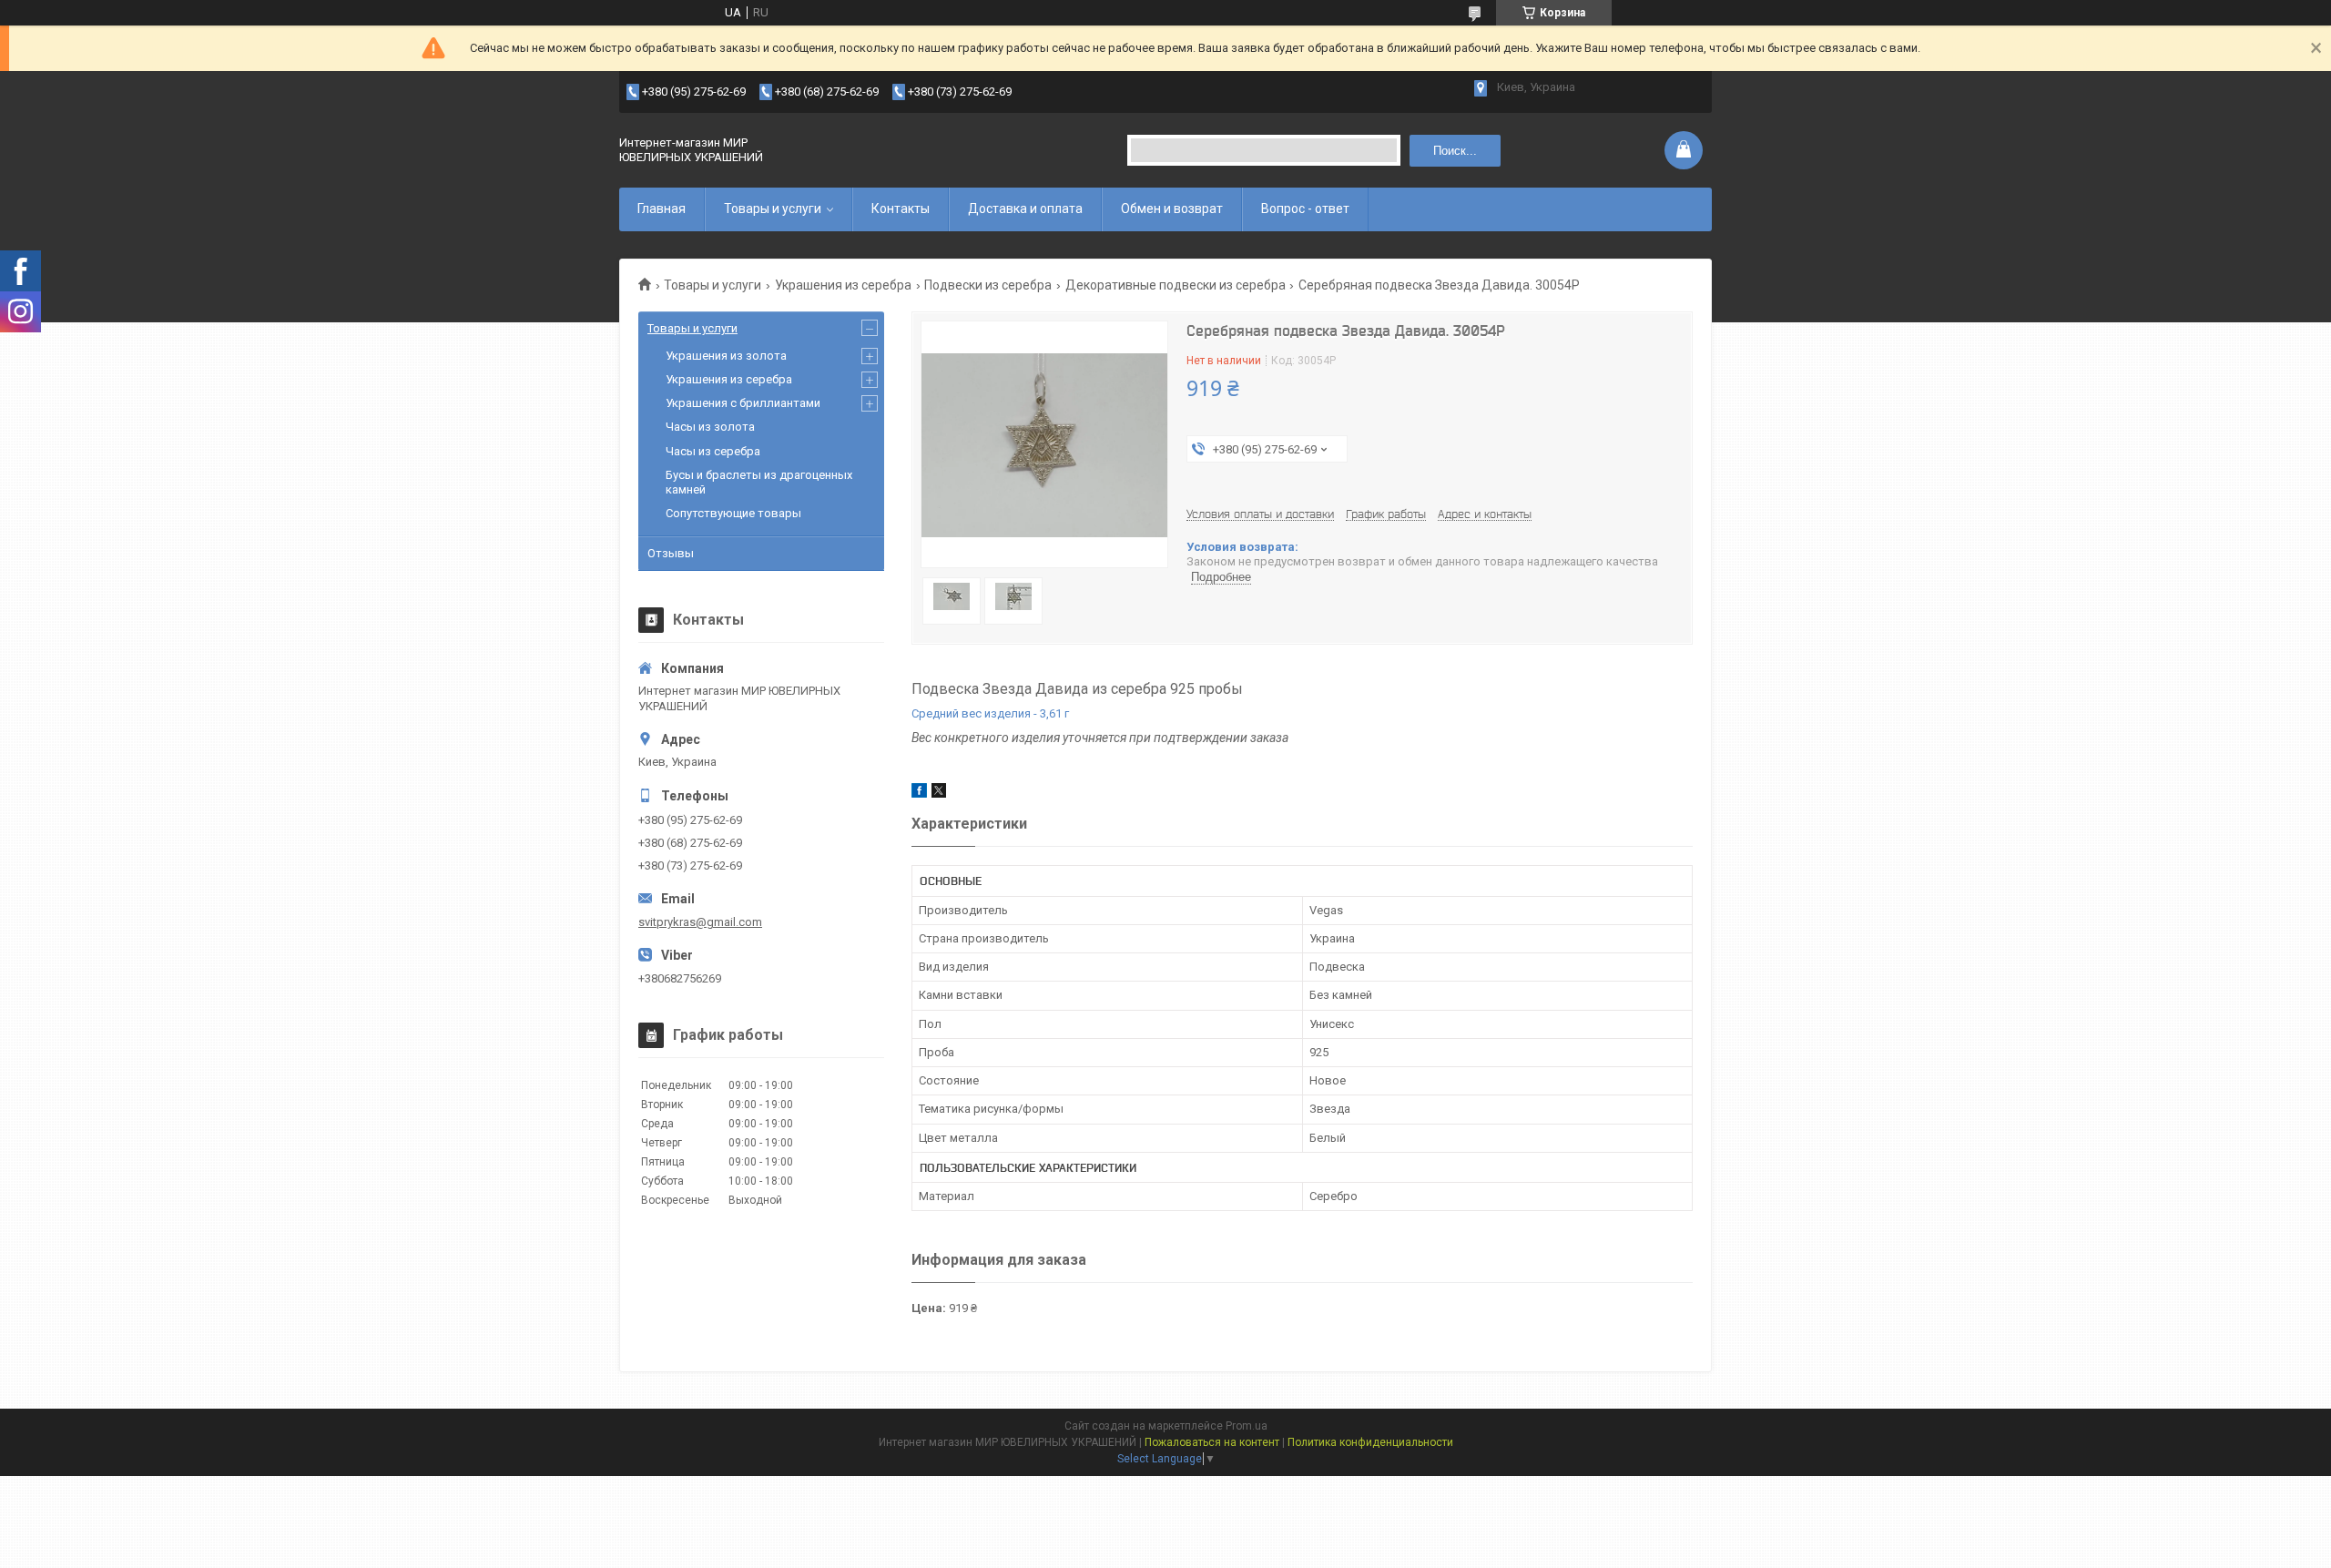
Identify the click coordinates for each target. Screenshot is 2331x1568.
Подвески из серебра (988, 285)
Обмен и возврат (1172, 209)
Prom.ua (1247, 1426)
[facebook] (919, 794)
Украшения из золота (726, 356)
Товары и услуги (773, 209)
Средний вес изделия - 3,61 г (990, 713)
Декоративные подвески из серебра (1176, 285)
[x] (939, 794)
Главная (662, 209)
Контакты (901, 209)
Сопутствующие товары (733, 513)
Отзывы (671, 553)
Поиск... (1455, 151)
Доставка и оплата (1025, 209)
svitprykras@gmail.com (700, 922)
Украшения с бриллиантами (743, 403)
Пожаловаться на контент (1212, 1442)
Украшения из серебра (843, 285)
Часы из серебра (713, 451)
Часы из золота (710, 427)
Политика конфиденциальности (1370, 1442)
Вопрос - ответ (1305, 209)
